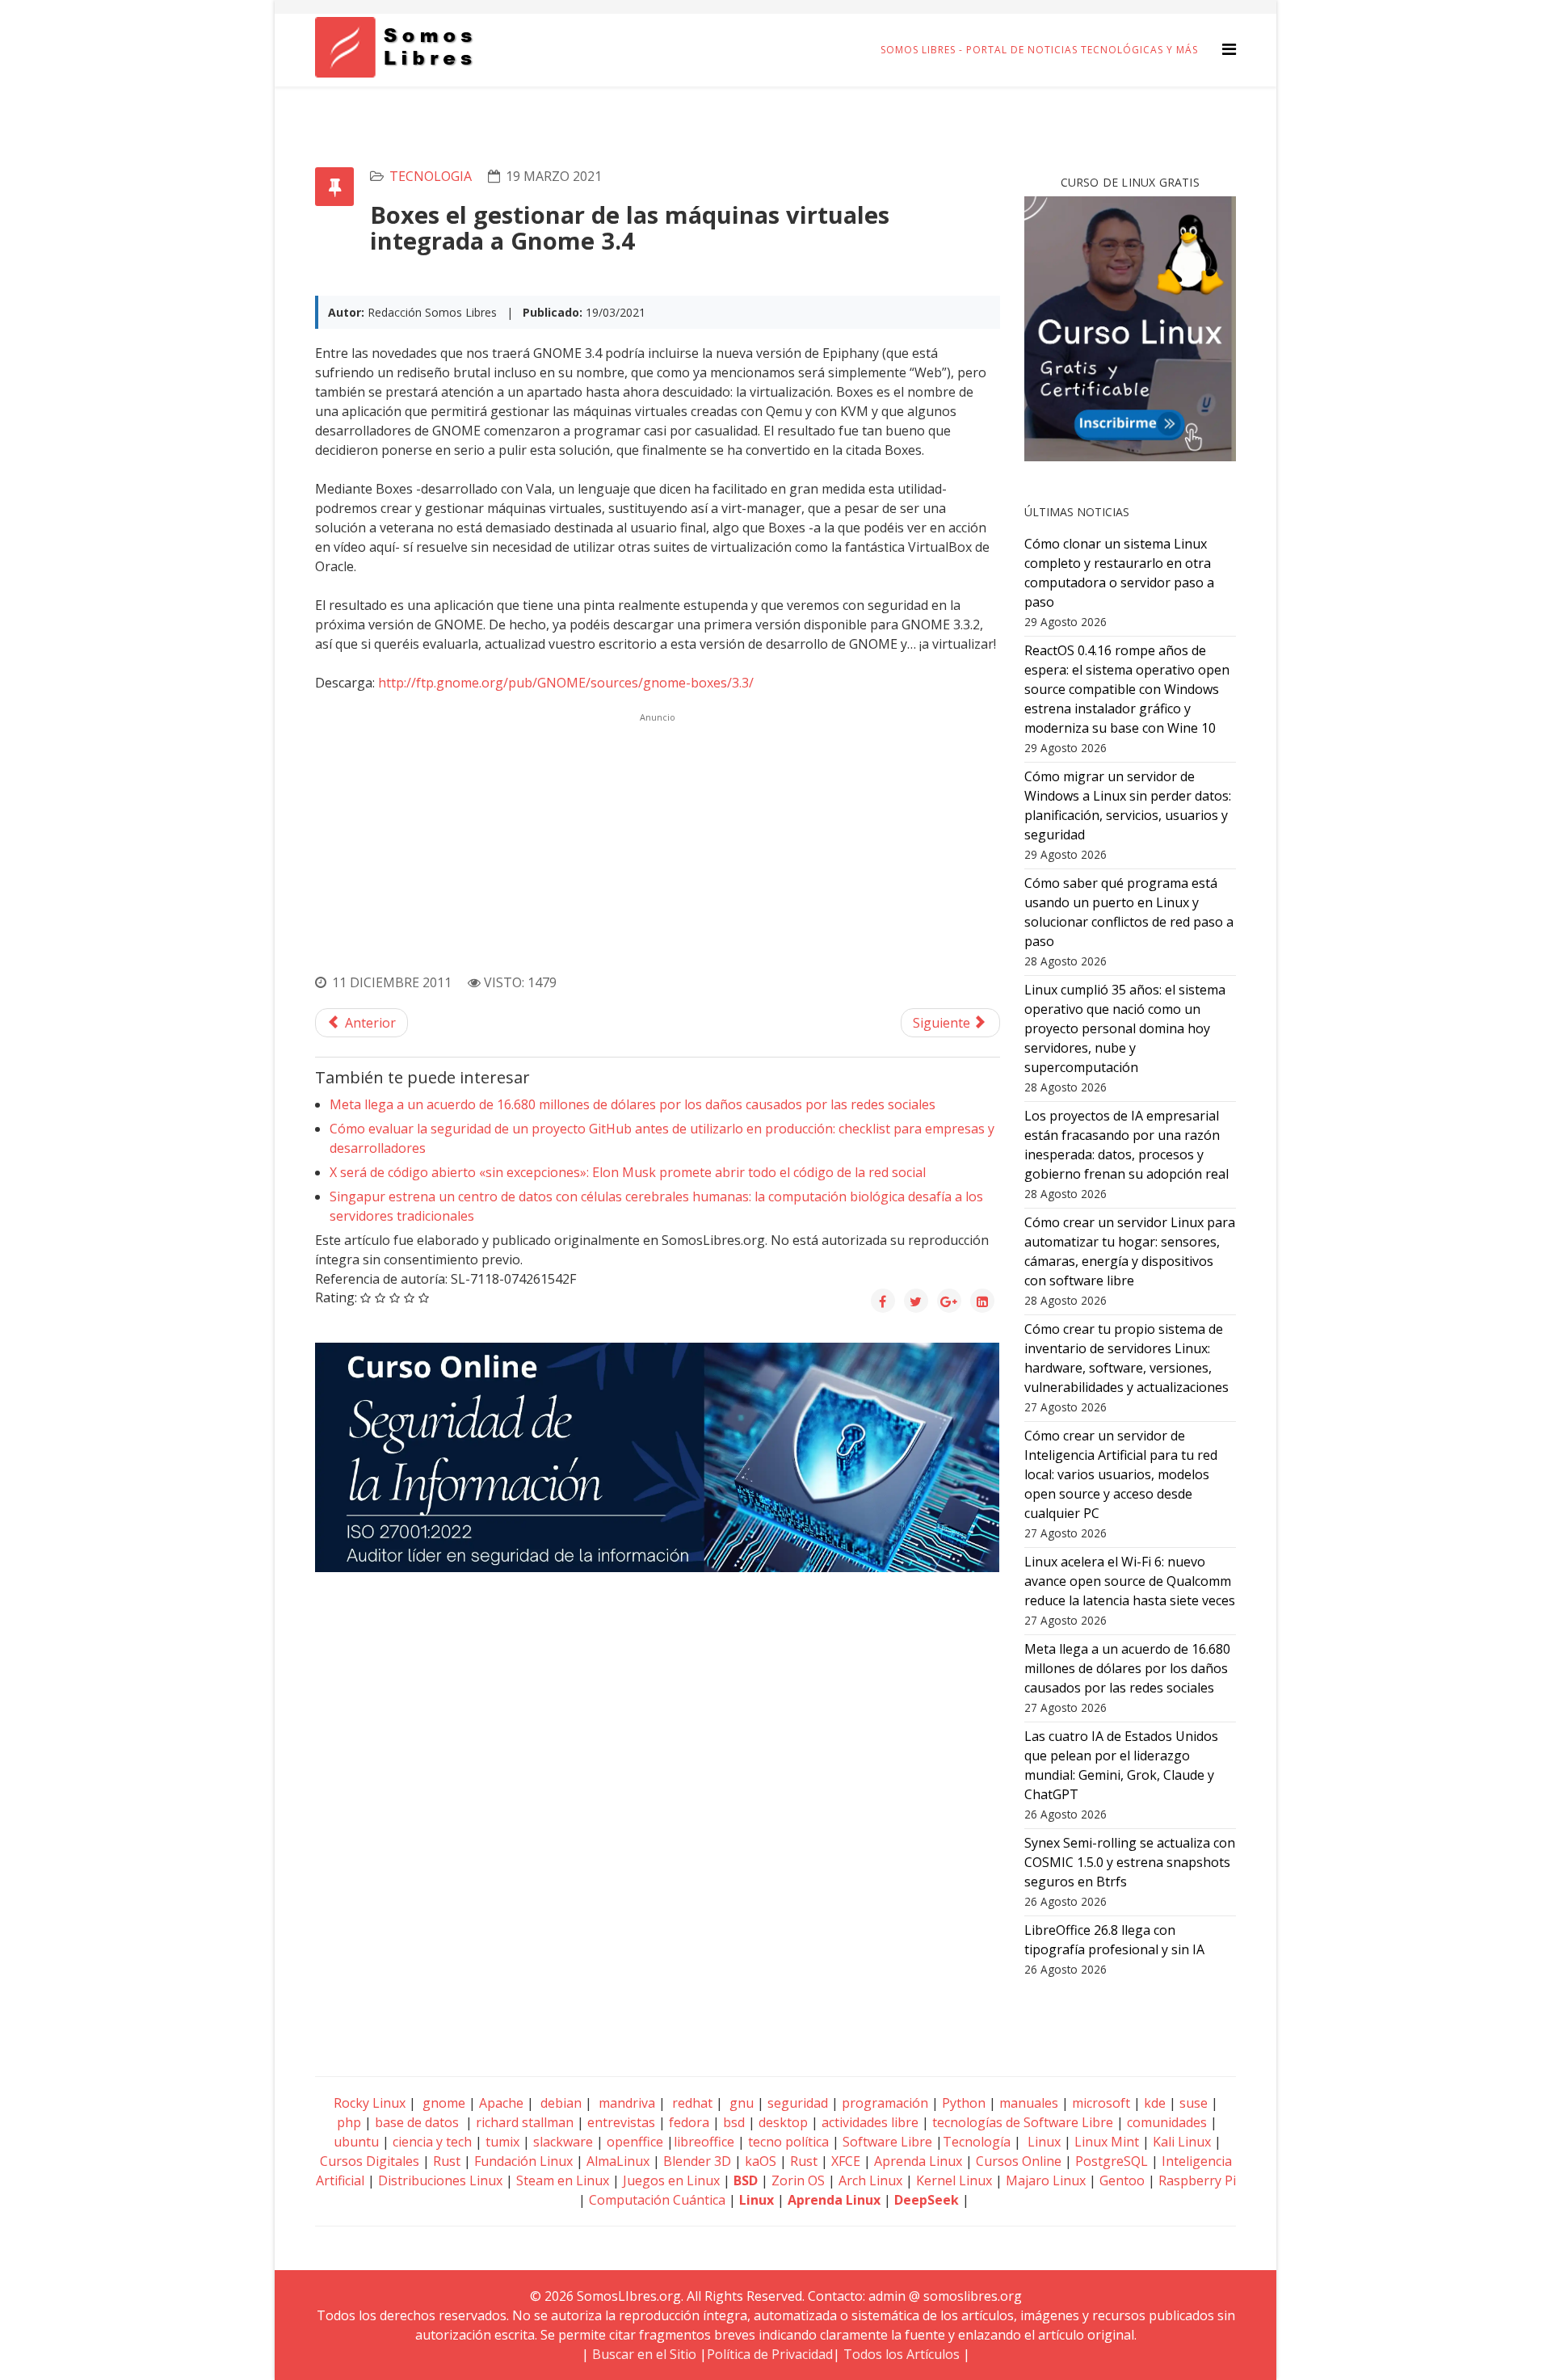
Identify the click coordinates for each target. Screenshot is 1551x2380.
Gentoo (1122, 2180)
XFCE (847, 2161)
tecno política (788, 2142)
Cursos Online (1019, 2161)
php (349, 2122)
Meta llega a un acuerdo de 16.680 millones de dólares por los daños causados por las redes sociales (633, 1104)
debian (559, 2103)
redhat (691, 2103)
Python (964, 2103)
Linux (1042, 2142)
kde (1155, 2103)
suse (1194, 2103)
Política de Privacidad (770, 2354)
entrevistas (621, 2122)
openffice (635, 2142)
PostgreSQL (1112, 2161)
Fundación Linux (523, 2161)
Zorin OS (798, 2180)
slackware (563, 2142)
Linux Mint (1107, 2142)
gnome (442, 2103)
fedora (689, 2122)
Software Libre (887, 2142)
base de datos (417, 2122)
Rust (447, 2161)
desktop (783, 2122)
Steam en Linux (563, 2180)
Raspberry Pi (1197, 2180)
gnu (740, 2103)
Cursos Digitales (370, 2161)
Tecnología (977, 2142)
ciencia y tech (432, 2142)
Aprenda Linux (918, 2161)
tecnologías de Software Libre (1023, 2122)
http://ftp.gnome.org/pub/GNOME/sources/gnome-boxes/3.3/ (566, 683)
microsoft (1101, 2103)
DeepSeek (927, 2200)
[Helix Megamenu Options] (1229, 49)
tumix (502, 2142)
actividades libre (870, 2122)
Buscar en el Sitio (644, 2354)
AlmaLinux (618, 2161)
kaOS (761, 2161)
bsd (734, 2122)
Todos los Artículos (902, 2354)
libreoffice (704, 2142)
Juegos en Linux (671, 2180)
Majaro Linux (1046, 2180)
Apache (500, 2103)
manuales (1029, 2103)
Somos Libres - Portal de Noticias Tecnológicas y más (1039, 50)
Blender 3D (697, 2161)
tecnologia (431, 176)
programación (885, 2103)
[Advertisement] (658, 841)
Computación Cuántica (657, 2200)
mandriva (625, 2103)
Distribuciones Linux (440, 2180)
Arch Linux (870, 2180)
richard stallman (525, 2122)
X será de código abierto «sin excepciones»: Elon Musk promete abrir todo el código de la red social (628, 1172)
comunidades (1167, 2122)
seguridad (798, 2103)
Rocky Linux (370, 2103)
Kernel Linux (954, 2180)
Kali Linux (1182, 2142)
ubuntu (356, 2142)
